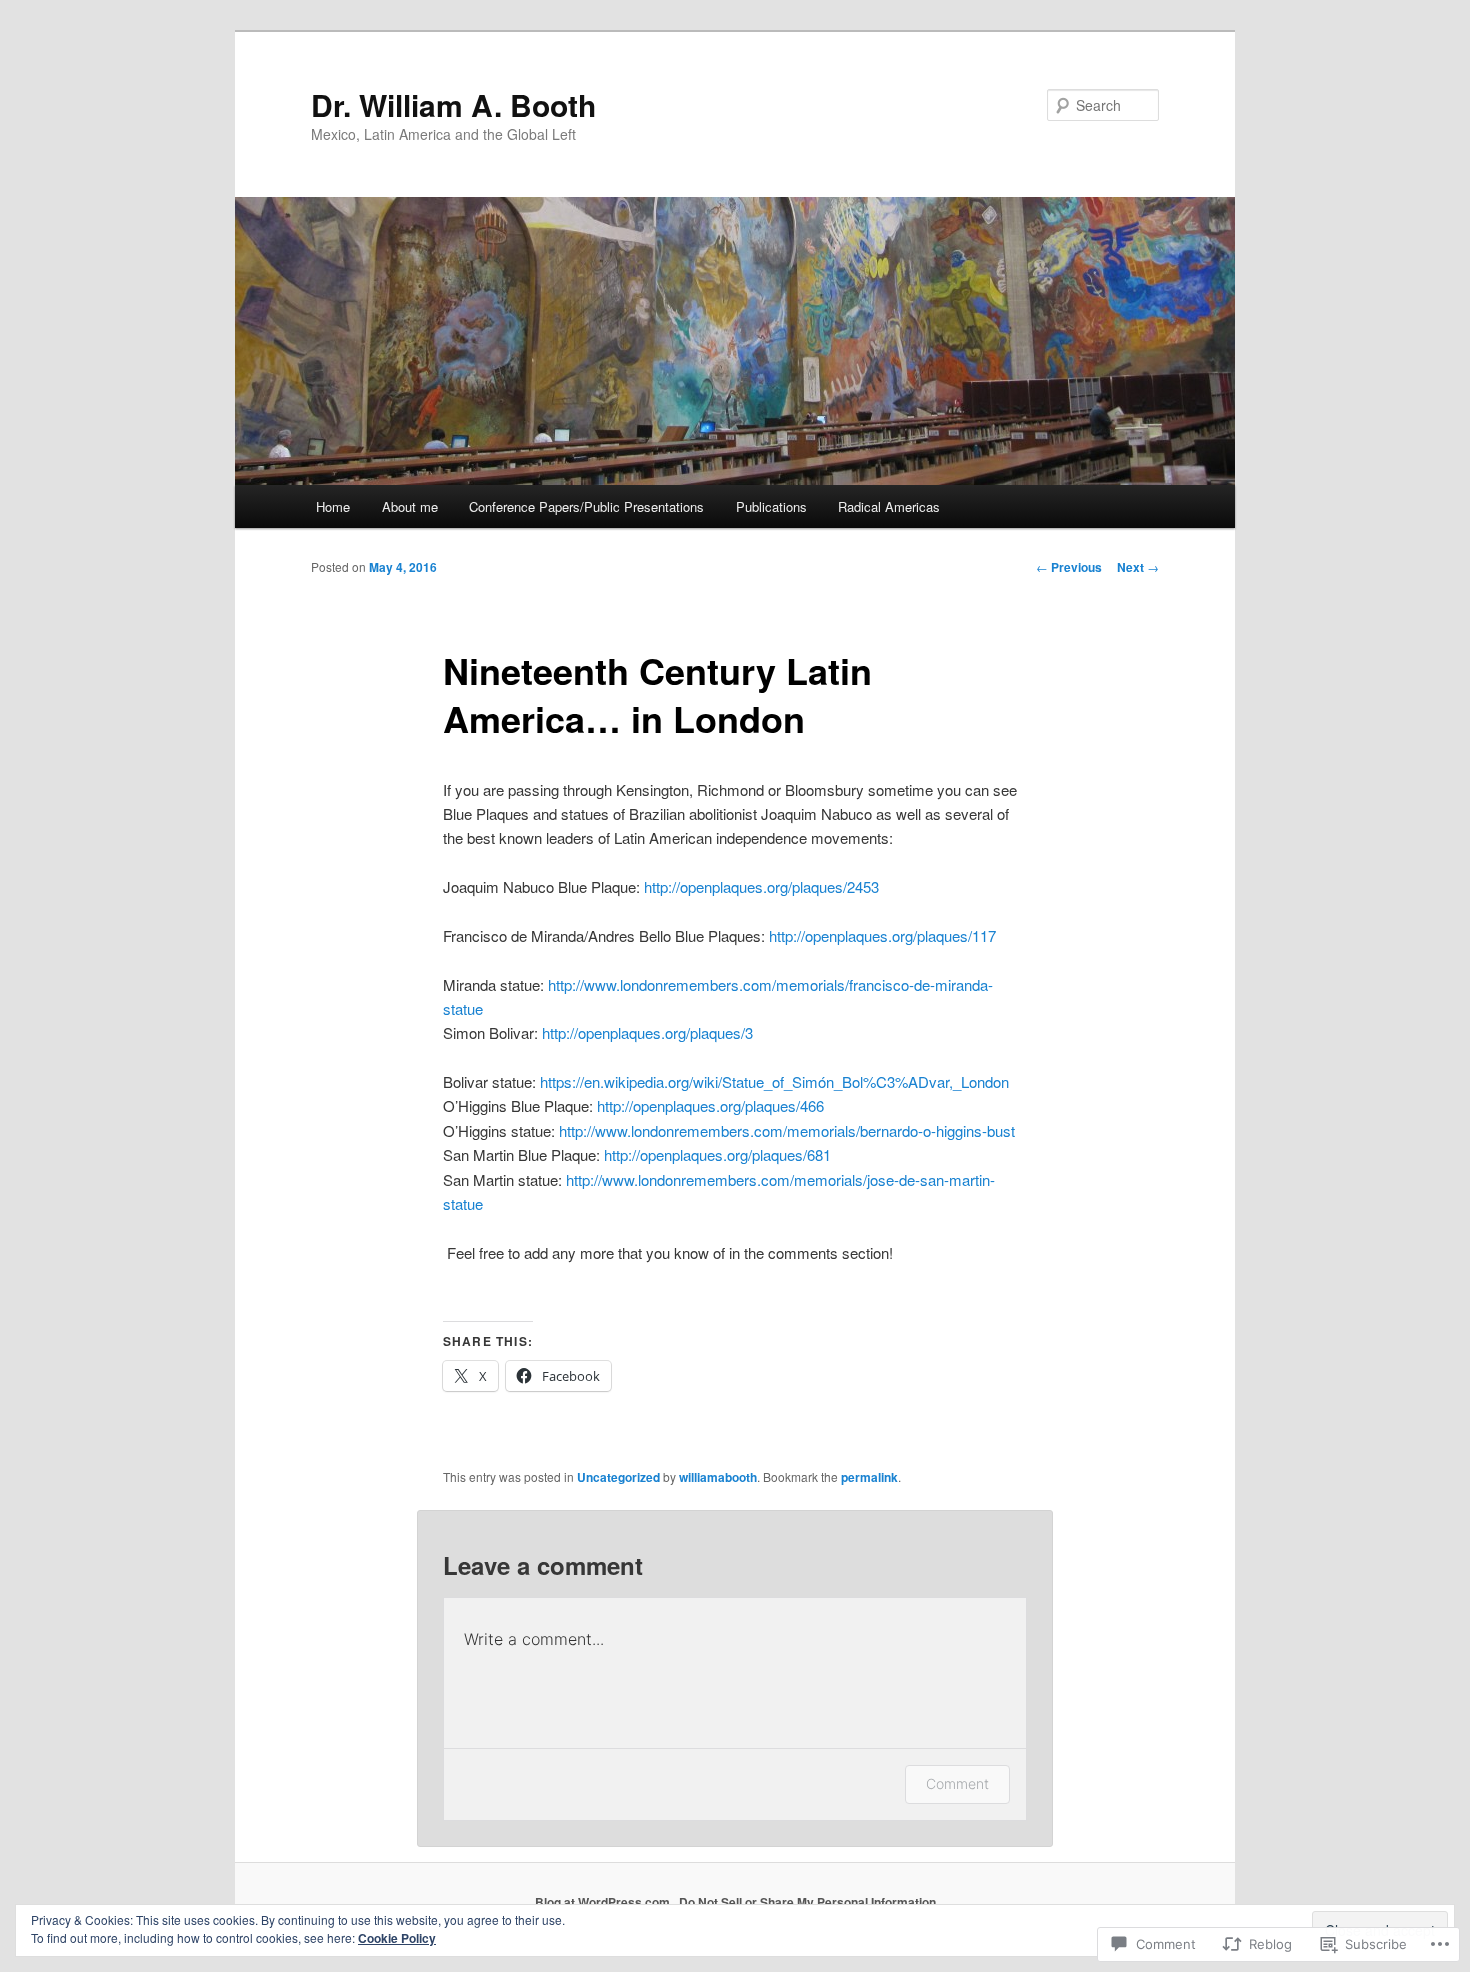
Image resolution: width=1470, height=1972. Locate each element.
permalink (869, 1477)
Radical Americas (889, 506)
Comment (957, 1783)
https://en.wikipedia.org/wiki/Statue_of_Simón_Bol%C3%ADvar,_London (774, 1081)
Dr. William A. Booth (453, 104)
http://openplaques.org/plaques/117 (882, 935)
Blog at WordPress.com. (604, 1902)
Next (1138, 567)
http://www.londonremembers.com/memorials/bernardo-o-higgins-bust (787, 1130)
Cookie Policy (397, 1938)
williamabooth (718, 1477)
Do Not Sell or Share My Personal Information (807, 1902)
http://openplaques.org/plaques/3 (647, 1032)
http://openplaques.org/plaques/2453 (761, 886)
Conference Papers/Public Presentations (586, 506)
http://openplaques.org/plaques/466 (710, 1105)
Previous (1069, 567)
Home (333, 506)
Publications (771, 506)
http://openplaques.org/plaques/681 (717, 1154)
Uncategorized (618, 1477)
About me (410, 506)
